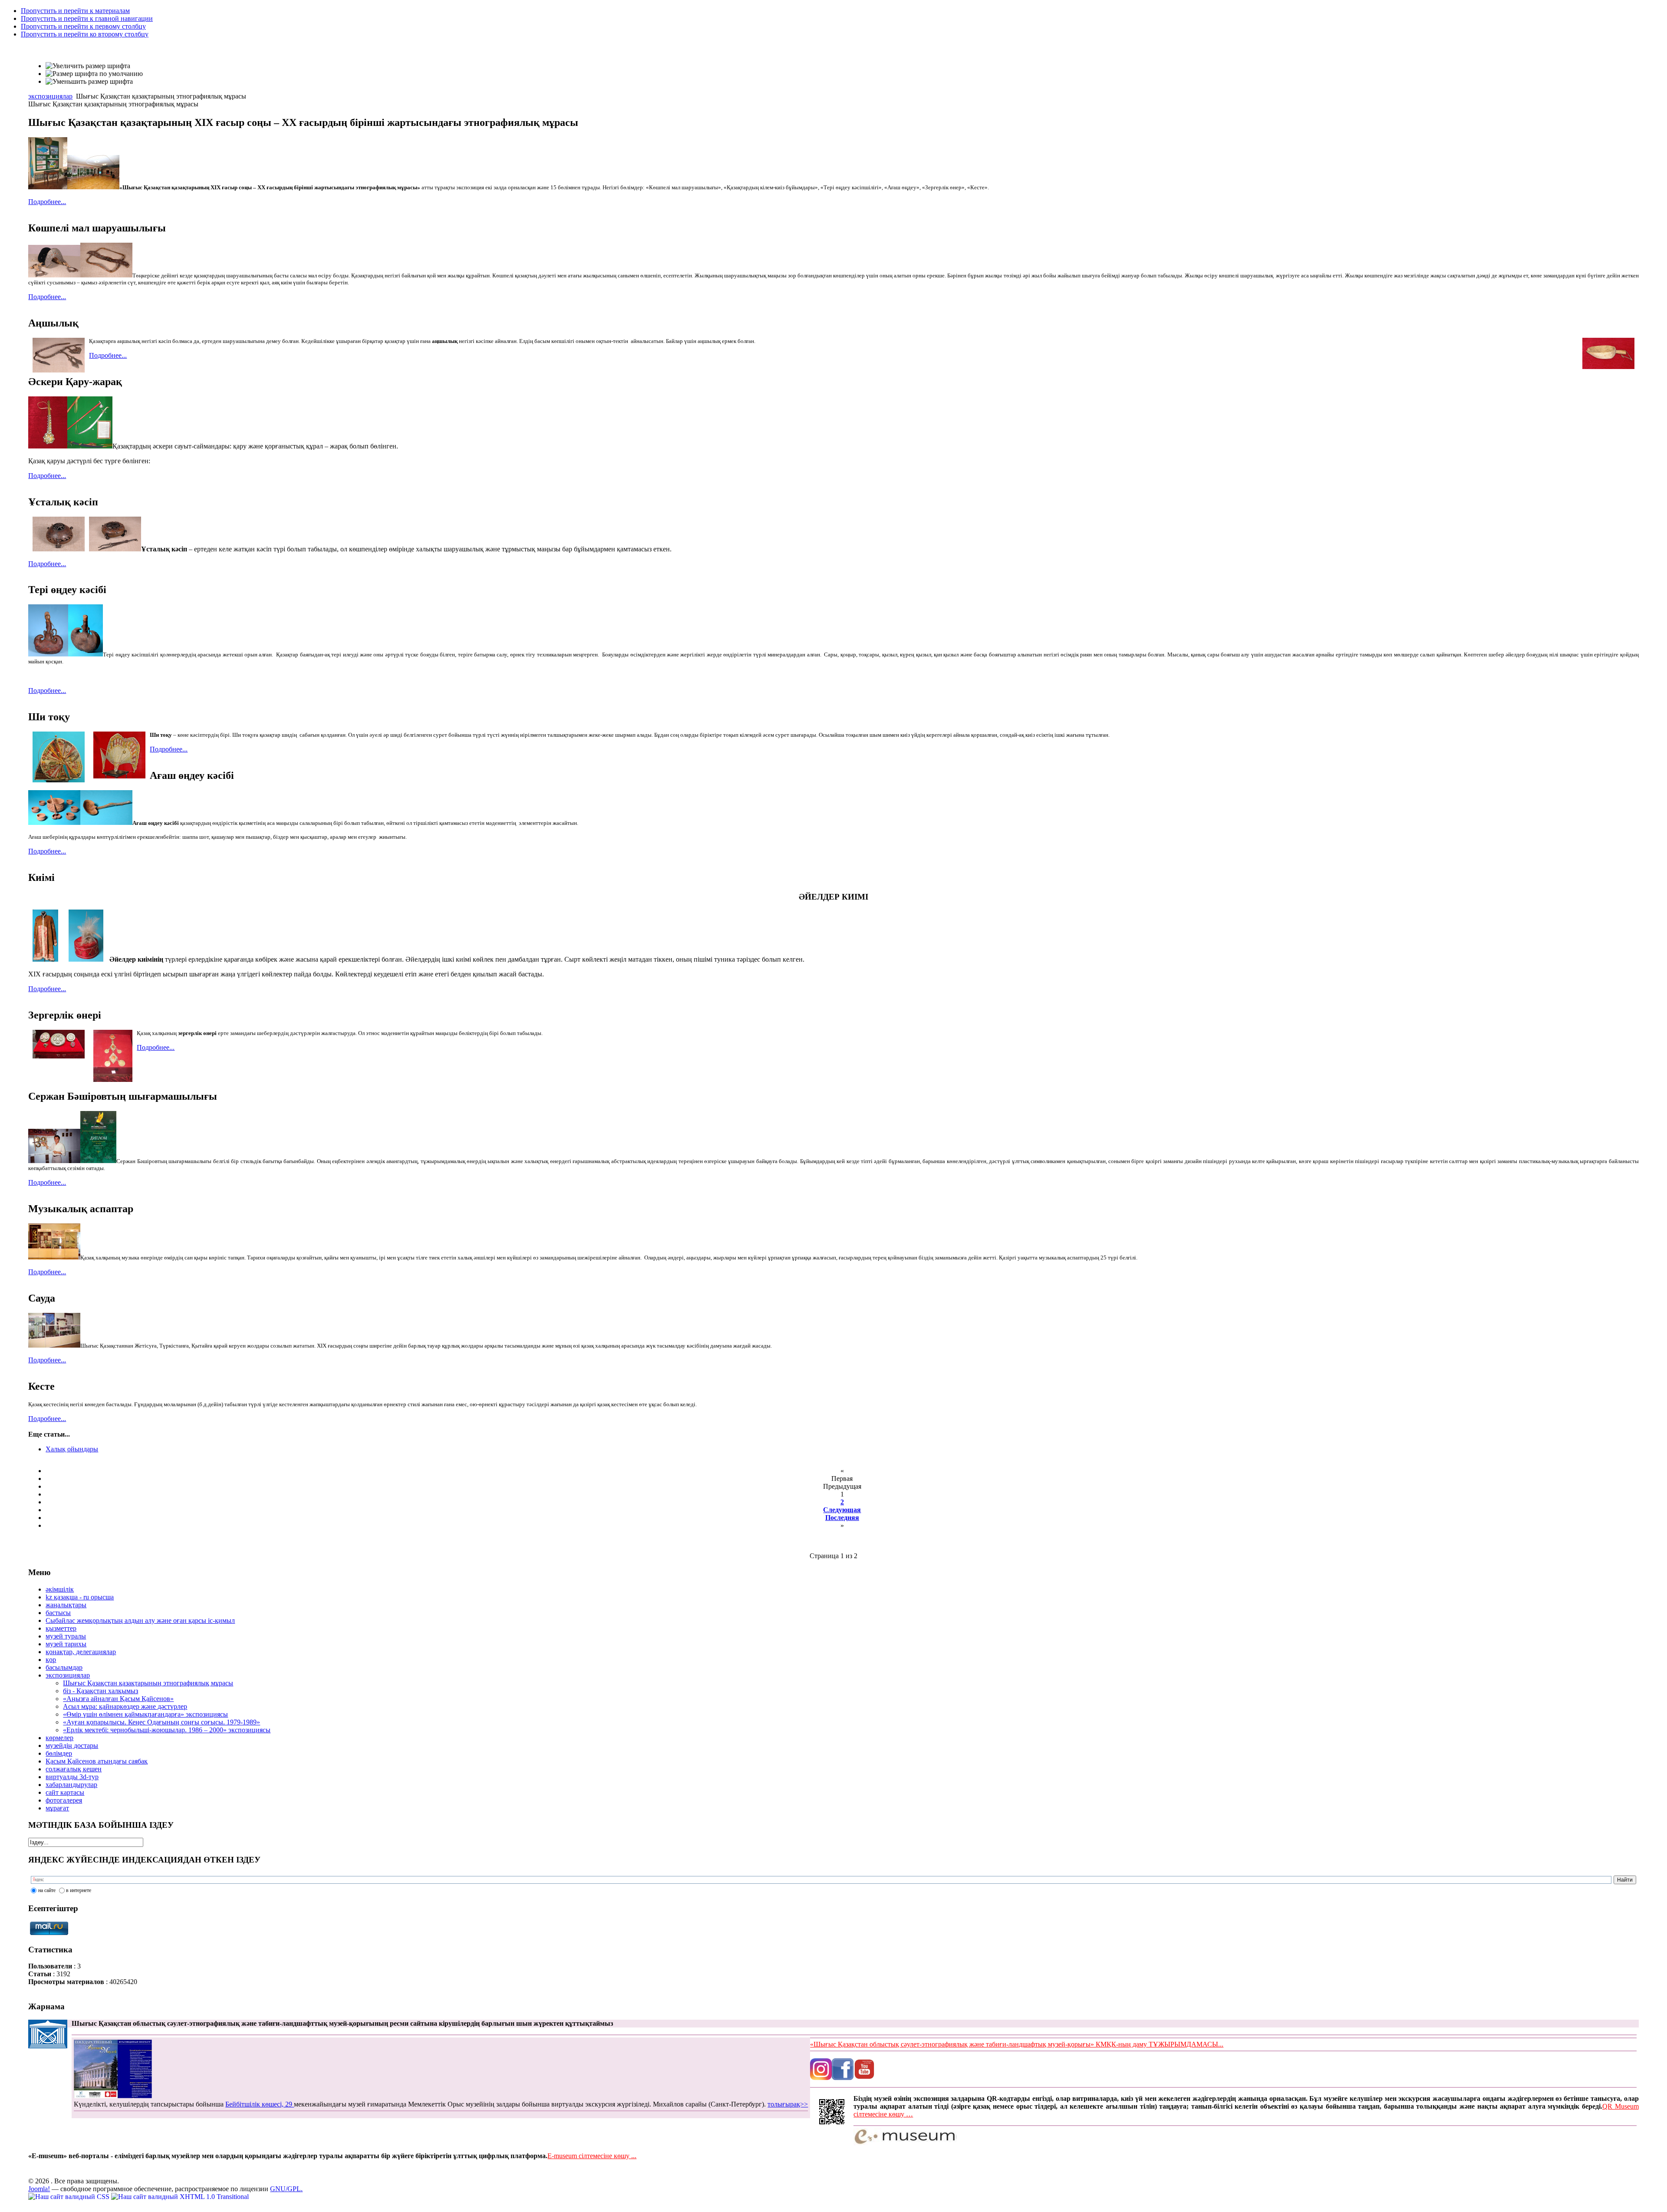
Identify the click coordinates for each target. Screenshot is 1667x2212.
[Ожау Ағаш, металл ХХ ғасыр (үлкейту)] (106, 823)
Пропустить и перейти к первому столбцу (83, 26)
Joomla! (39, 2189)
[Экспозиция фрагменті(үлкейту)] (54, 1258)
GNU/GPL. (286, 2189)
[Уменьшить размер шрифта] (89, 82)
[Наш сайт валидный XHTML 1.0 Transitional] (180, 2197)
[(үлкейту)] (98, 1161)
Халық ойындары (72, 1449)
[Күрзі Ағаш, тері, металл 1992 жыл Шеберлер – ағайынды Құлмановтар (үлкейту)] (48, 446)
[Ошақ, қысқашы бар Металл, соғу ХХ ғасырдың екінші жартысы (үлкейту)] (115, 549)
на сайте (47, 1890)
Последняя (842, 1518)
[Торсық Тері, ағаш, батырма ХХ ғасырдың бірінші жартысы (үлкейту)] (48, 654)
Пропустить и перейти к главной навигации (87, 18)
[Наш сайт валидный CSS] (70, 2197)
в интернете (79, 1890)
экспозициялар (50, 96)
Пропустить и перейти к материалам (75, 11)
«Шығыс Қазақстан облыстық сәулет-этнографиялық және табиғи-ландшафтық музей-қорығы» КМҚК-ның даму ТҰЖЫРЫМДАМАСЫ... (1017, 2044)
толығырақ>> (788, 2104)
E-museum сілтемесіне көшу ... (592, 2156)
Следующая (842, 1510)
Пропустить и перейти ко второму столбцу (85, 34)
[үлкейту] (48, 187)
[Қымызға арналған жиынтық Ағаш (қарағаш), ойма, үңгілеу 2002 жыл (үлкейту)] (54, 823)
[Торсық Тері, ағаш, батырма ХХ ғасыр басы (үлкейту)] (86, 654)
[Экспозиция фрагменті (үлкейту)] (54, 1346)
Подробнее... (47, 202)
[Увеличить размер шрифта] (88, 66)
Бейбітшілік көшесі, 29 (260, 2104)
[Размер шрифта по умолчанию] (94, 74)
